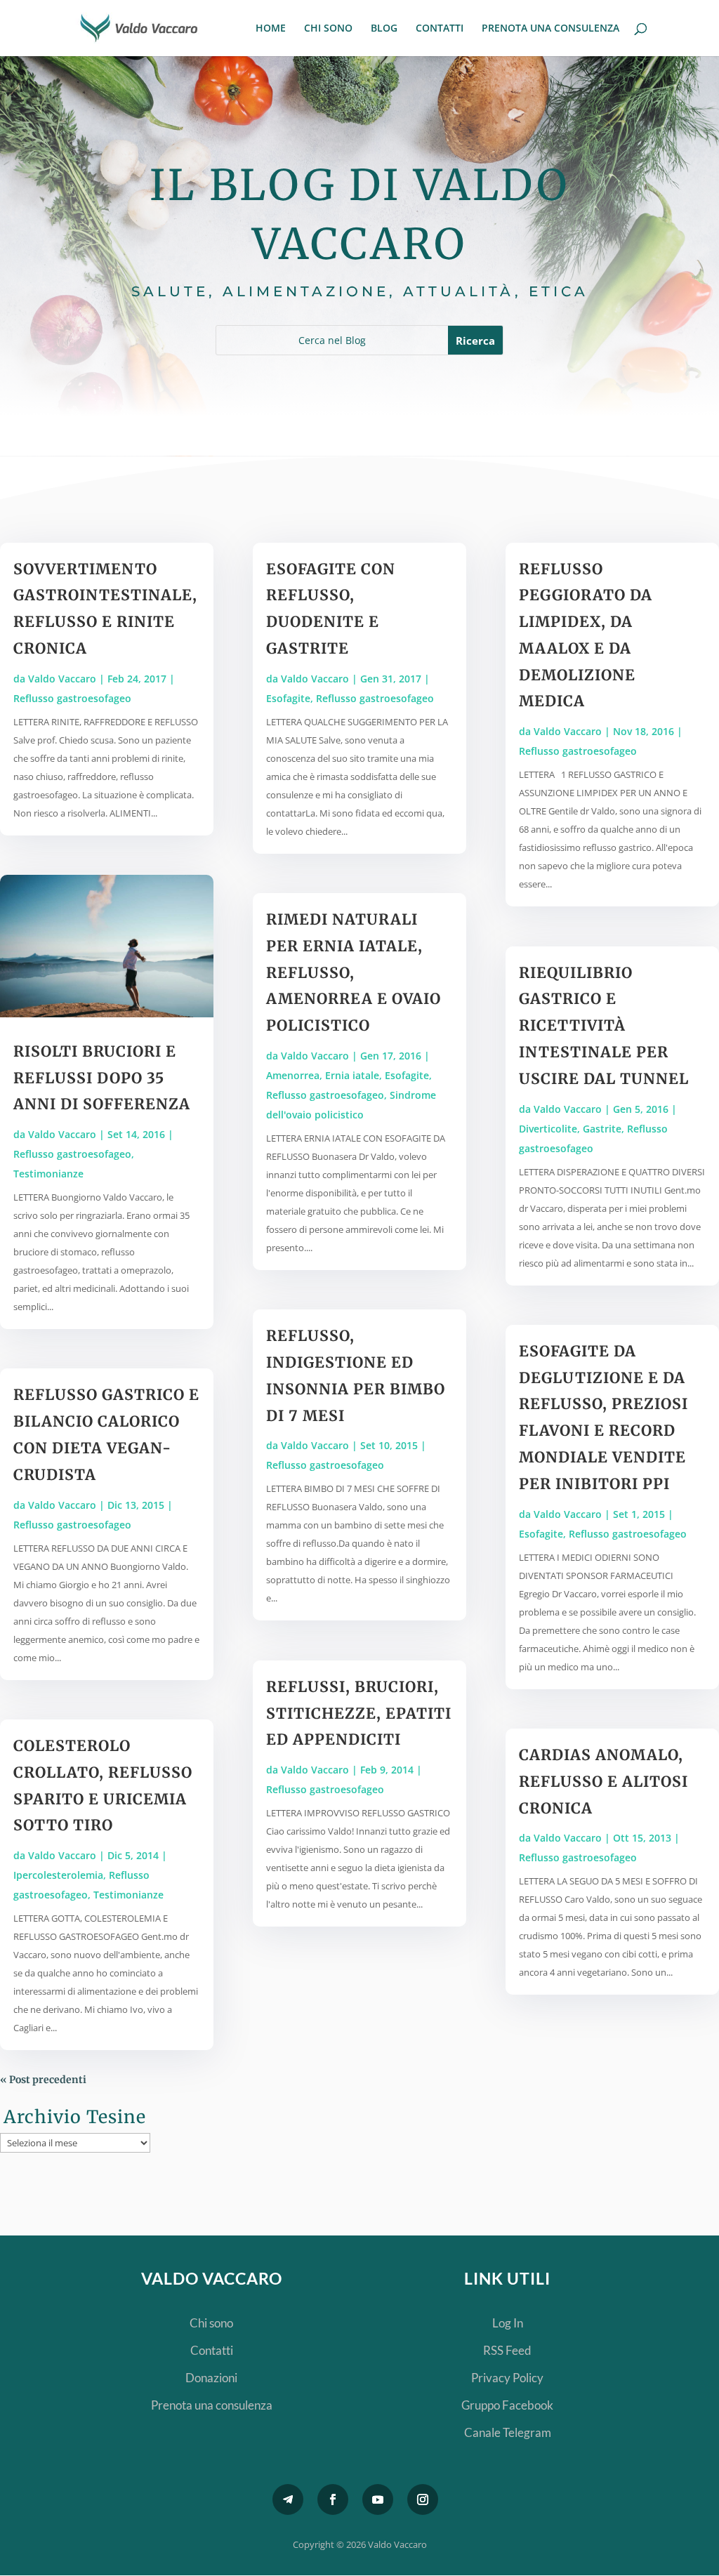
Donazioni (211, 2378)
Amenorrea (293, 1075)
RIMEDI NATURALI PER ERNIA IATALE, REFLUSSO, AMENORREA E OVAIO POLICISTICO (354, 972)
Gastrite (602, 1129)
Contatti (212, 2350)
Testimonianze (48, 1174)
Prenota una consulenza (212, 2405)
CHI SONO (328, 29)
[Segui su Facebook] (333, 2499)
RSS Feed (507, 2350)
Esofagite (288, 698)
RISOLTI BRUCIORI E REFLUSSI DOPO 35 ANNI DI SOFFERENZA (102, 1078)
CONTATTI (440, 29)
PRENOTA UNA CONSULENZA (550, 29)
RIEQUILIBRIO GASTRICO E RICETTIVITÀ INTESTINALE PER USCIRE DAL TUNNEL (604, 1026)
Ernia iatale (352, 1075)
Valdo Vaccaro (62, 679)
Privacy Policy (507, 2378)
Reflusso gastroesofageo (72, 698)
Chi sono (211, 2323)
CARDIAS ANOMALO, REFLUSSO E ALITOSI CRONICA (603, 1782)
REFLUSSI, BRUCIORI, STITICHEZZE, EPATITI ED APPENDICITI (359, 1713)
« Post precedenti (43, 2080)
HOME (271, 29)
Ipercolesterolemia (58, 1875)
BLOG (384, 29)
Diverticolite (548, 1129)
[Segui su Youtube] (378, 2499)
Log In (508, 2323)
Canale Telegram (508, 2432)
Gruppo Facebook (507, 2405)
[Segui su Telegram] (288, 2499)
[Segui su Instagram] (423, 2499)
